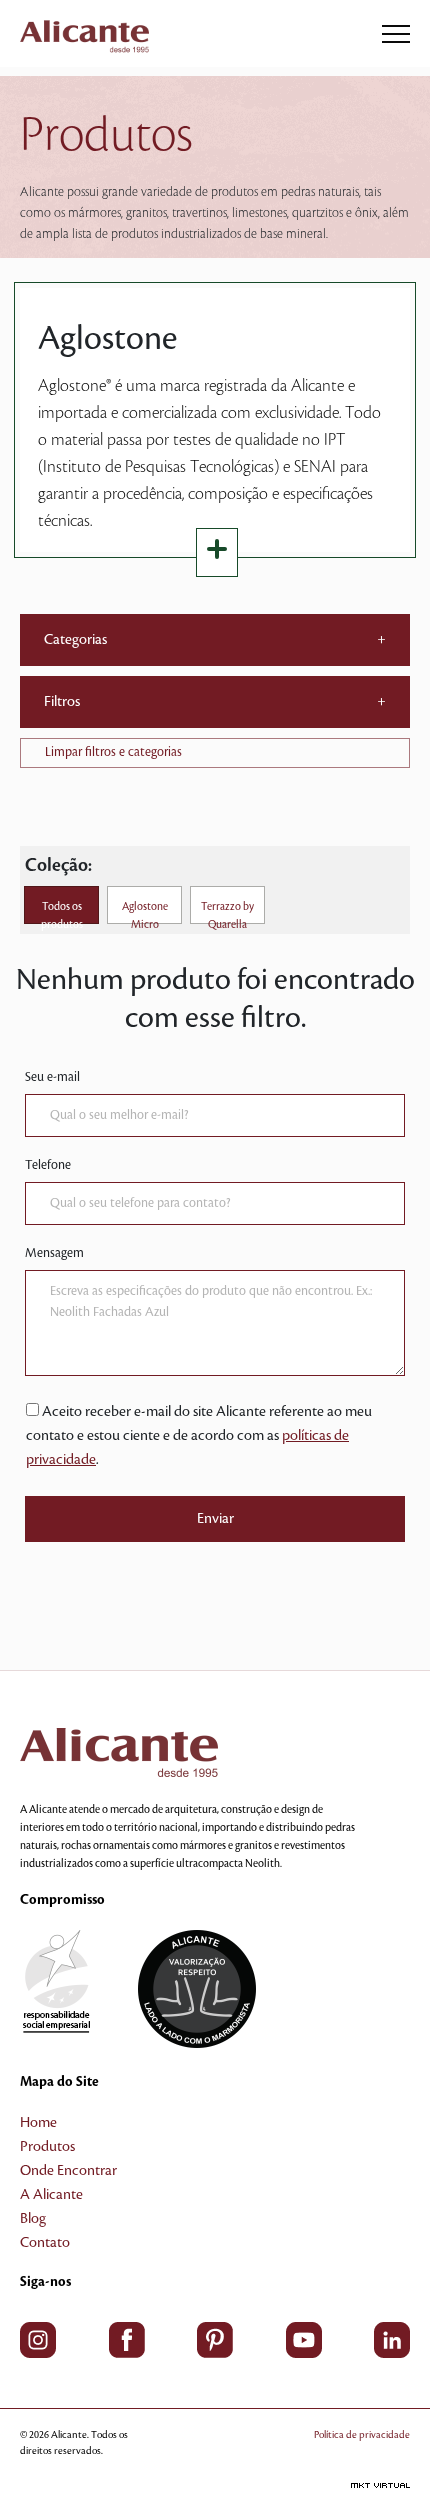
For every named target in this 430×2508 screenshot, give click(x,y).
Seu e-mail (52, 1077)
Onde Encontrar (68, 2171)
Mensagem (54, 1253)
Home (38, 2123)
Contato (45, 2243)
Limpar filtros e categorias (113, 752)
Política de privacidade (362, 2434)
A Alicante (51, 2195)
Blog (33, 2219)
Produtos (47, 2147)
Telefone (48, 1165)
